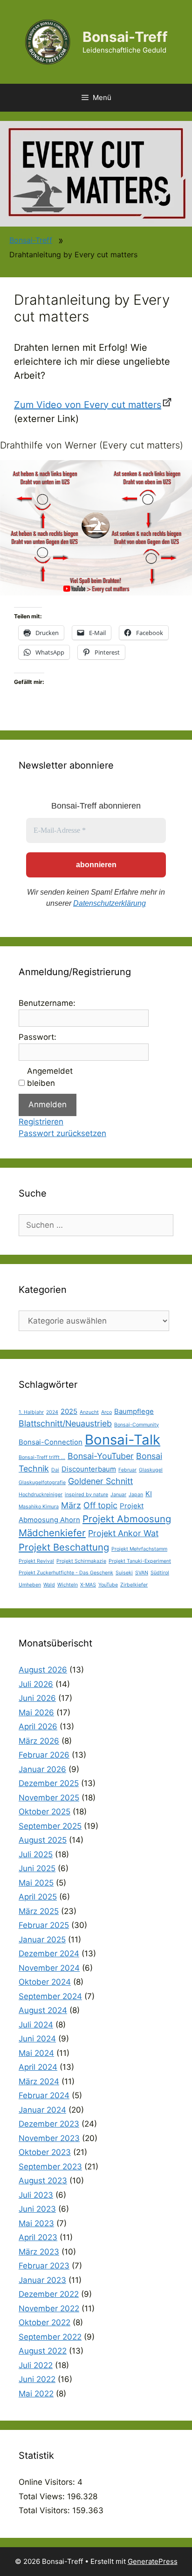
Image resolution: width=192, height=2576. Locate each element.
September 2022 (50, 2337)
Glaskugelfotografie (42, 1482)
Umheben (30, 1585)
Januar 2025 (42, 1940)
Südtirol (160, 1573)
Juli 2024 (36, 2025)
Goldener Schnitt (100, 1481)
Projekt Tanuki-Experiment (140, 1561)
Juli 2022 (36, 2365)
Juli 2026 (36, 1684)
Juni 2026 (37, 1698)
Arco (106, 1412)
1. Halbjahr (31, 1412)
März (71, 1505)
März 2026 (39, 1741)
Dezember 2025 (49, 1783)
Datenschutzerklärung (110, 903)
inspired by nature (86, 1495)
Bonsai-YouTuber (101, 1456)
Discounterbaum (89, 1469)
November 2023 (49, 2138)
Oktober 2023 (45, 2152)
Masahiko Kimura (39, 1507)
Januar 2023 (42, 2280)
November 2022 (49, 2308)
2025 (69, 1411)
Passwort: (38, 1037)
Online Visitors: (48, 2482)
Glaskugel (151, 1470)
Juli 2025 (36, 1854)
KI (149, 1494)
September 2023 (50, 2167)
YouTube (108, 1585)
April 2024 (38, 2067)
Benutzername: (47, 1003)
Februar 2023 (44, 2266)
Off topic (100, 1505)
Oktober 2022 (45, 2322)
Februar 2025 (44, 1925)
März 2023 (39, 2252)
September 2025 (50, 1826)
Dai (55, 1470)
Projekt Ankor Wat (123, 1533)
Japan (136, 1495)
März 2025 (39, 1911)
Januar (118, 1495)
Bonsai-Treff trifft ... (42, 1457)
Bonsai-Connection (51, 1442)
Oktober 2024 (45, 1982)
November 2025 (49, 1798)
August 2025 (43, 1840)
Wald (49, 1585)
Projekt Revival (36, 1561)
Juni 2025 (37, 1868)
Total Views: (43, 2496)
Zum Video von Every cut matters (88, 405)
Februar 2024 (44, 2095)
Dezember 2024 (49, 1954)
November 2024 (49, 1968)
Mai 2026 (36, 1713)
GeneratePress (153, 2561)
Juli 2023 (36, 2195)
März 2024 (39, 2081)
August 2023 (43, 2181)
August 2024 (43, 2010)
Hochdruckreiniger (41, 1495)
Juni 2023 (37, 2209)
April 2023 (38, 2237)
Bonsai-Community (137, 1425)
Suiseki (124, 1573)
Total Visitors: (45, 2510)
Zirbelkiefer (134, 1585)
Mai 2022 (36, 2394)
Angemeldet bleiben (50, 1077)
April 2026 (38, 1726)
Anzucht (89, 1412)
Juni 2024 (37, 2039)
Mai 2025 (36, 1883)
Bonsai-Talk (123, 1440)
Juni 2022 (37, 2379)
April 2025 (38, 1897)
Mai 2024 (36, 2053)
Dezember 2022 (49, 2294)
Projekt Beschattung (64, 1547)
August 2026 (43, 1670)
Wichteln (68, 1585)
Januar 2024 (42, 2110)
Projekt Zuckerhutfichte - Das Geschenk (66, 1573)
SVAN (142, 1573)
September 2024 (50, 1996)
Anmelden (48, 1104)
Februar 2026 (44, 1755)
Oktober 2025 (45, 1812)
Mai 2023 (36, 2223)
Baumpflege (134, 1411)
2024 (52, 1412)
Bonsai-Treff (125, 37)
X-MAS (88, 1585)
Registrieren (41, 1122)
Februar (127, 1470)
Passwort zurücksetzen (62, 1133)
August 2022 (43, 2351)
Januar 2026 (42, 1769)
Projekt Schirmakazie (81, 1561)
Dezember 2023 (49, 2124)
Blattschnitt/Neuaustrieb (65, 1423)
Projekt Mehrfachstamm (139, 1549)
